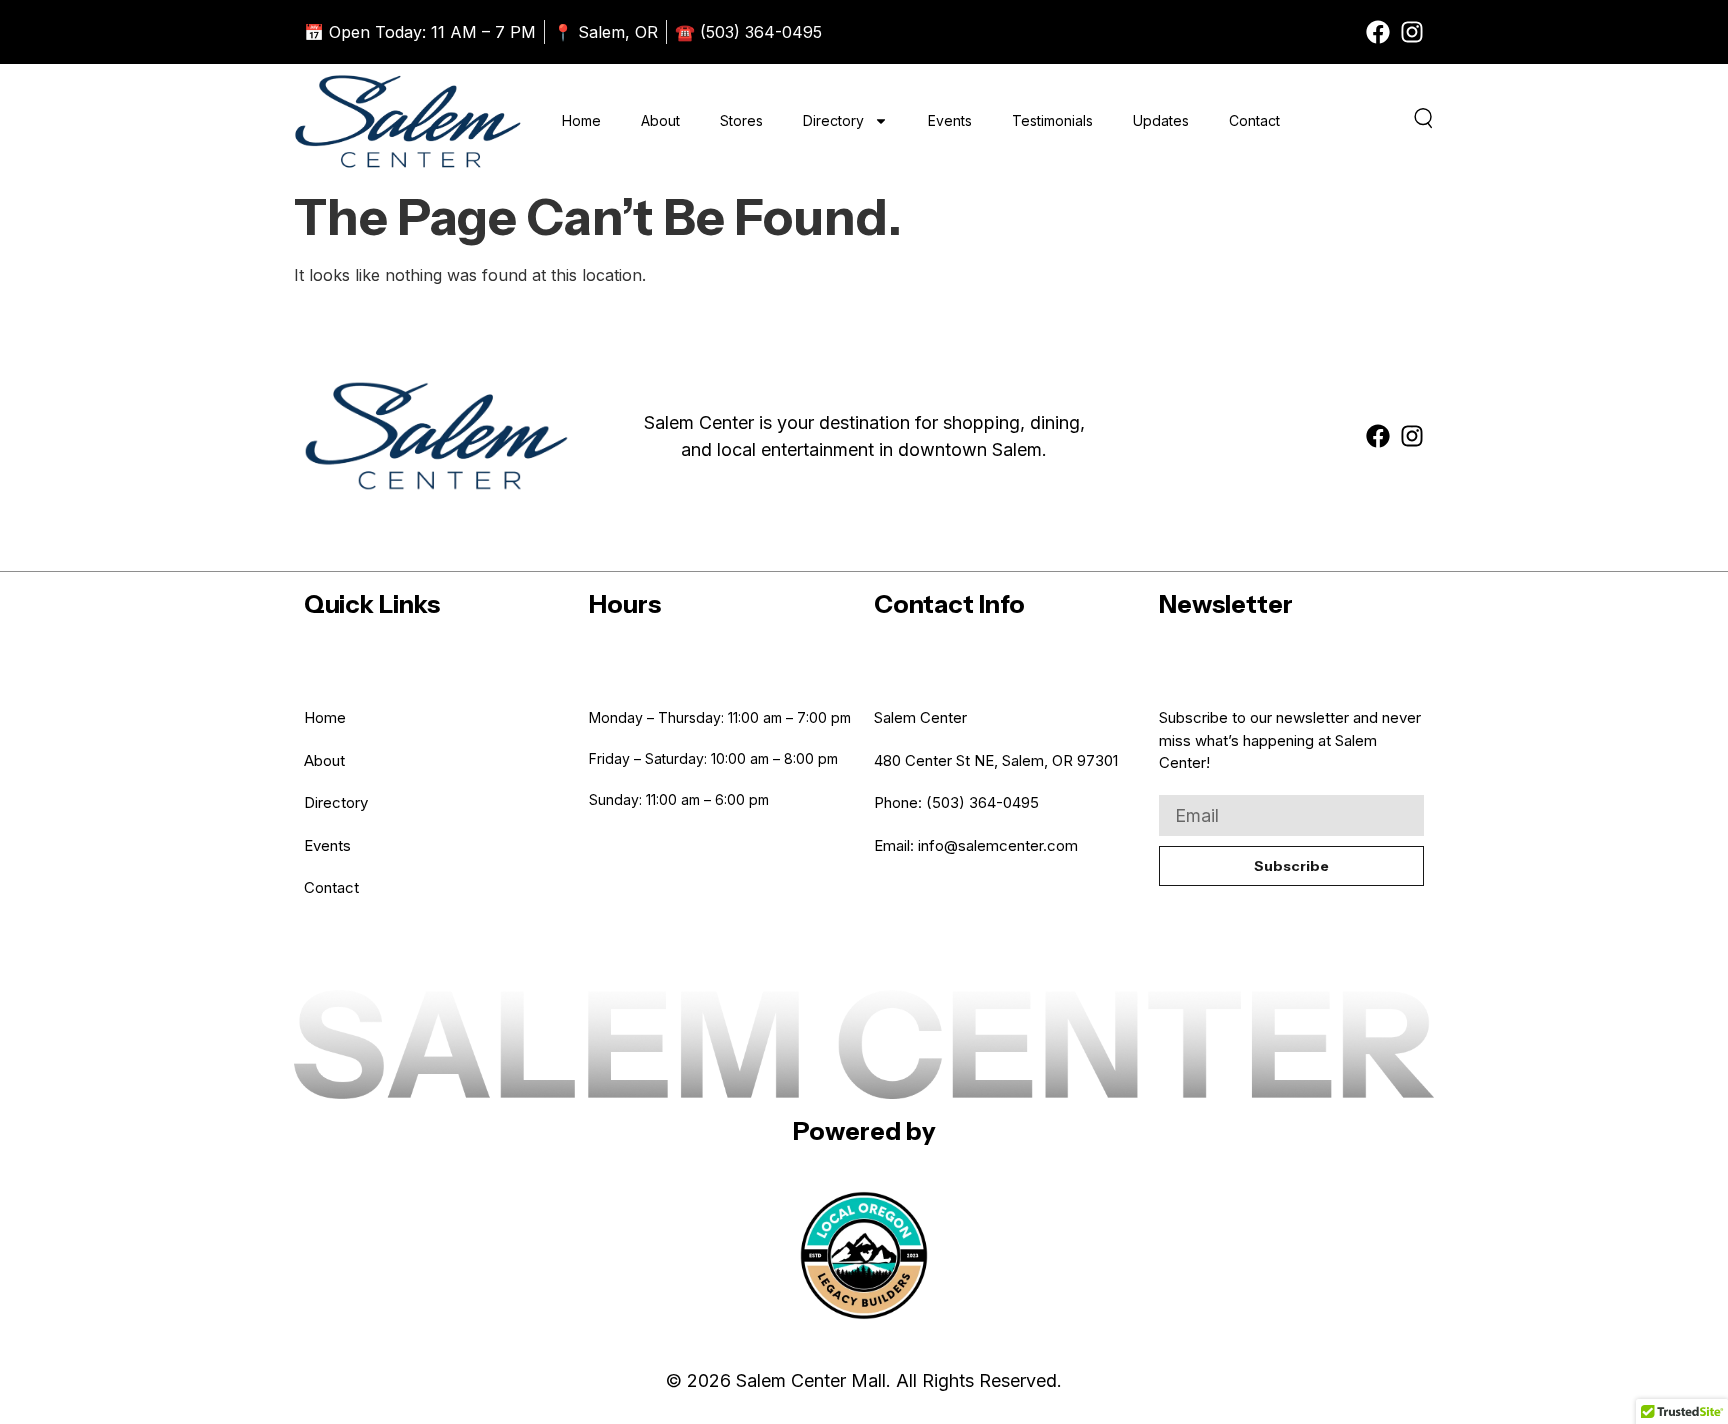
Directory (833, 120)
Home (581, 120)
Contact (1254, 120)
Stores (741, 120)
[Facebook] (1378, 32)
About (660, 120)
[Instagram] (1412, 32)
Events (950, 120)
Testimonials (1052, 120)
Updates (1161, 120)
